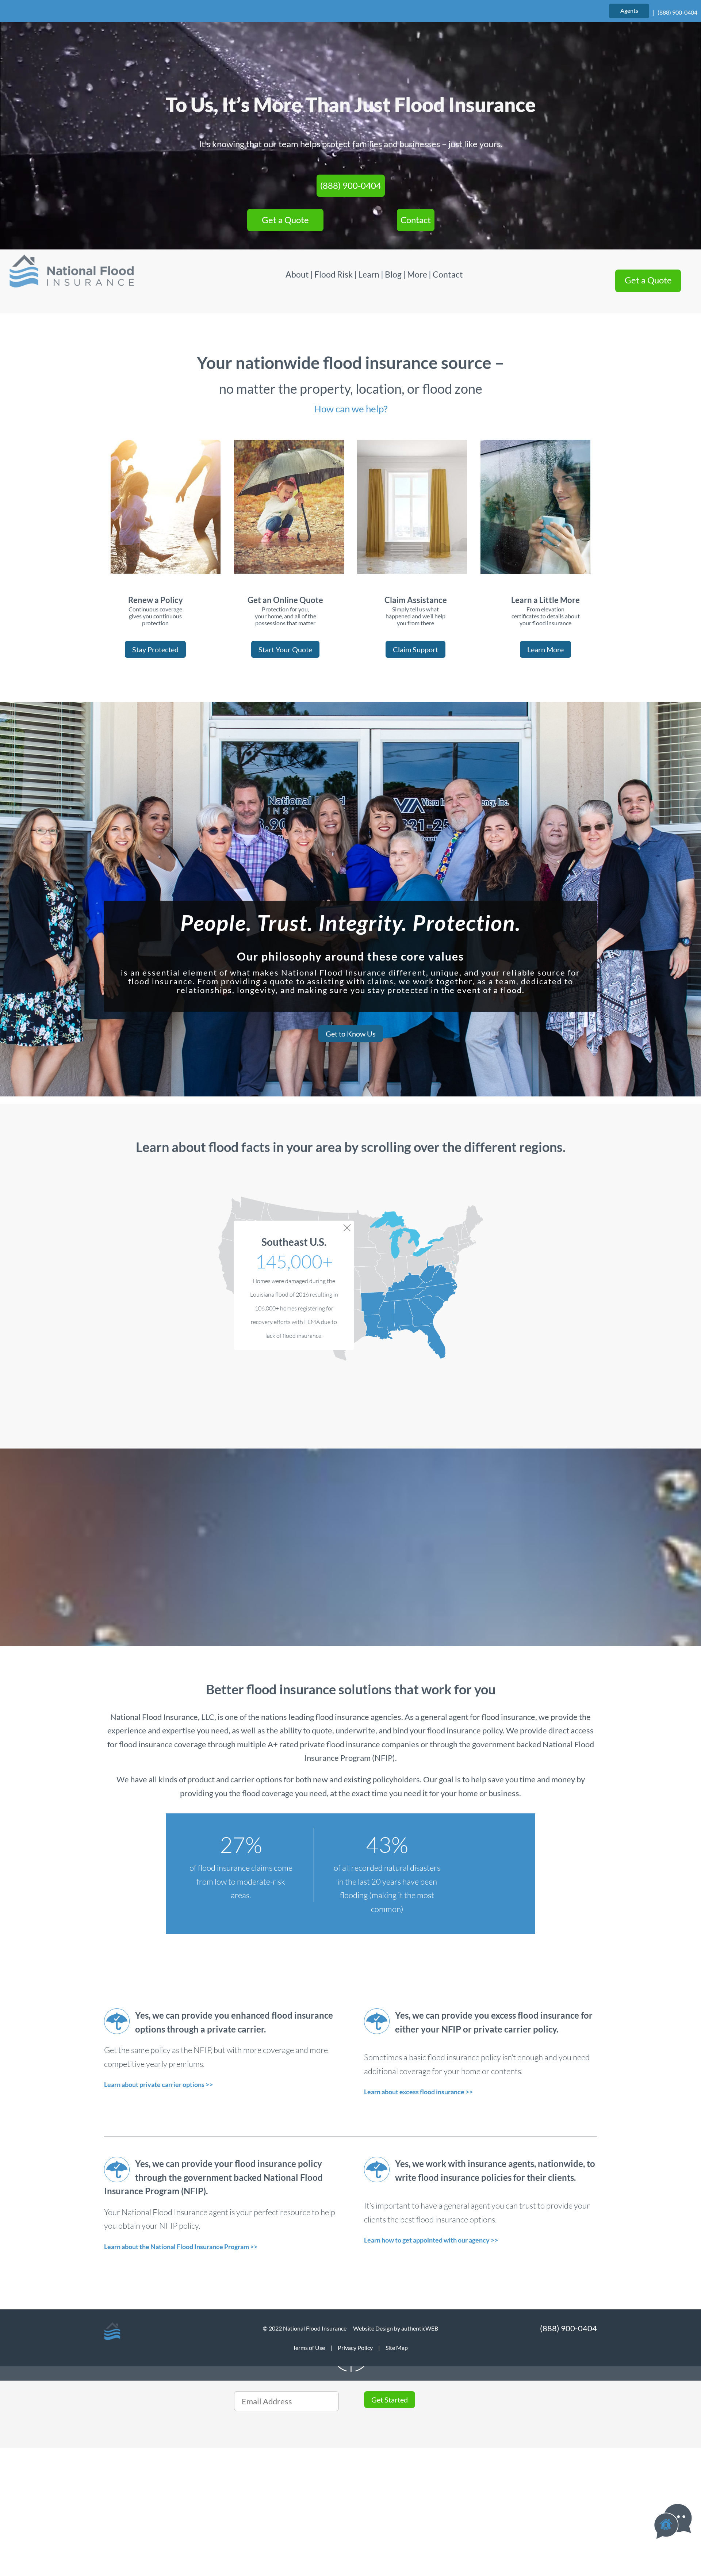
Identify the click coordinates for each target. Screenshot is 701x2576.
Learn (369, 274)
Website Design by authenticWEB (396, 2328)
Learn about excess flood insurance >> (418, 2092)
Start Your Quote (285, 649)
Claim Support (415, 649)
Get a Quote (285, 220)
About (298, 274)
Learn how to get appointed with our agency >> (431, 2240)
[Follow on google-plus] (156, 2493)
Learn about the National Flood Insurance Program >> (181, 2247)
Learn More (545, 649)
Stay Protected (155, 649)
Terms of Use (309, 2348)
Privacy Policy (355, 2348)
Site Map (397, 2348)
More (417, 274)
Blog (393, 274)
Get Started (390, 2400)
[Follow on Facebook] (134, 2493)
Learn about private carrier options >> (158, 2084)
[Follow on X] (113, 2493)
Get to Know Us (351, 1034)
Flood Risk (334, 274)
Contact (416, 220)
